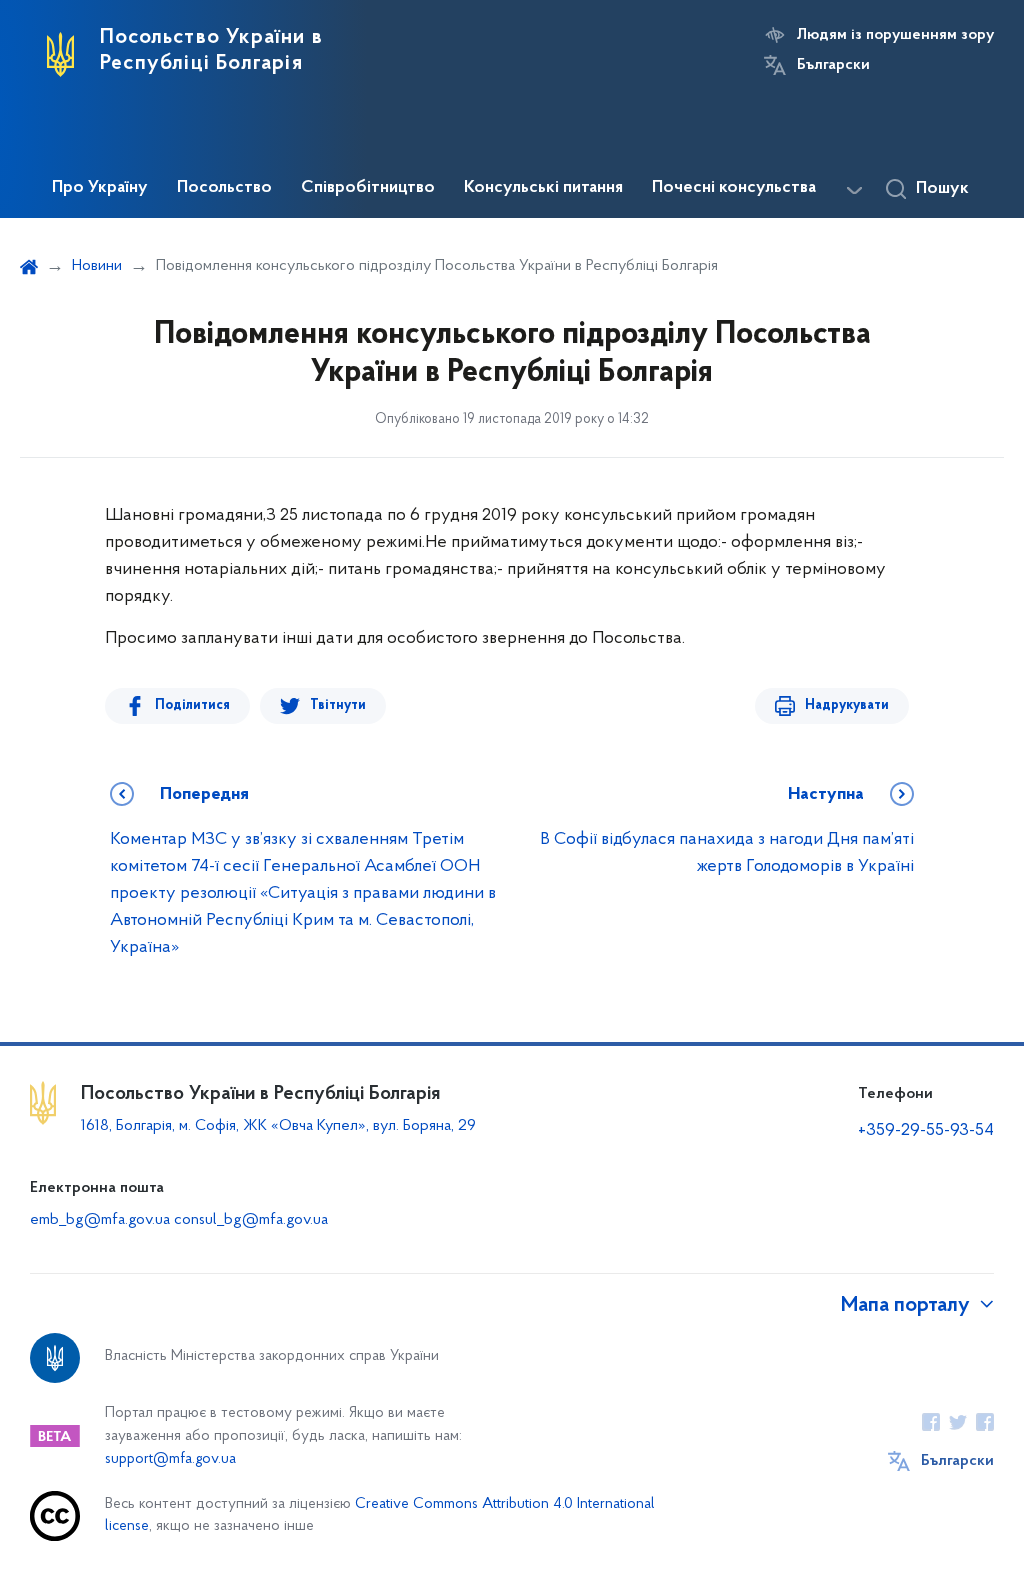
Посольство (224, 188)
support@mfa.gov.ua (170, 1459)
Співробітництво (368, 188)
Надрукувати (847, 705)
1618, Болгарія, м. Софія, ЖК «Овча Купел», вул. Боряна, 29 (280, 1126)
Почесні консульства (734, 188)
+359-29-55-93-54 (926, 1131)
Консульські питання (543, 188)
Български (833, 65)
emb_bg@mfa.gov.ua (100, 1220)
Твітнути (338, 705)
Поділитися (192, 705)
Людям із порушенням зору (895, 35)
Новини (97, 266)
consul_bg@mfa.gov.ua (251, 1220)
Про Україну (100, 188)
